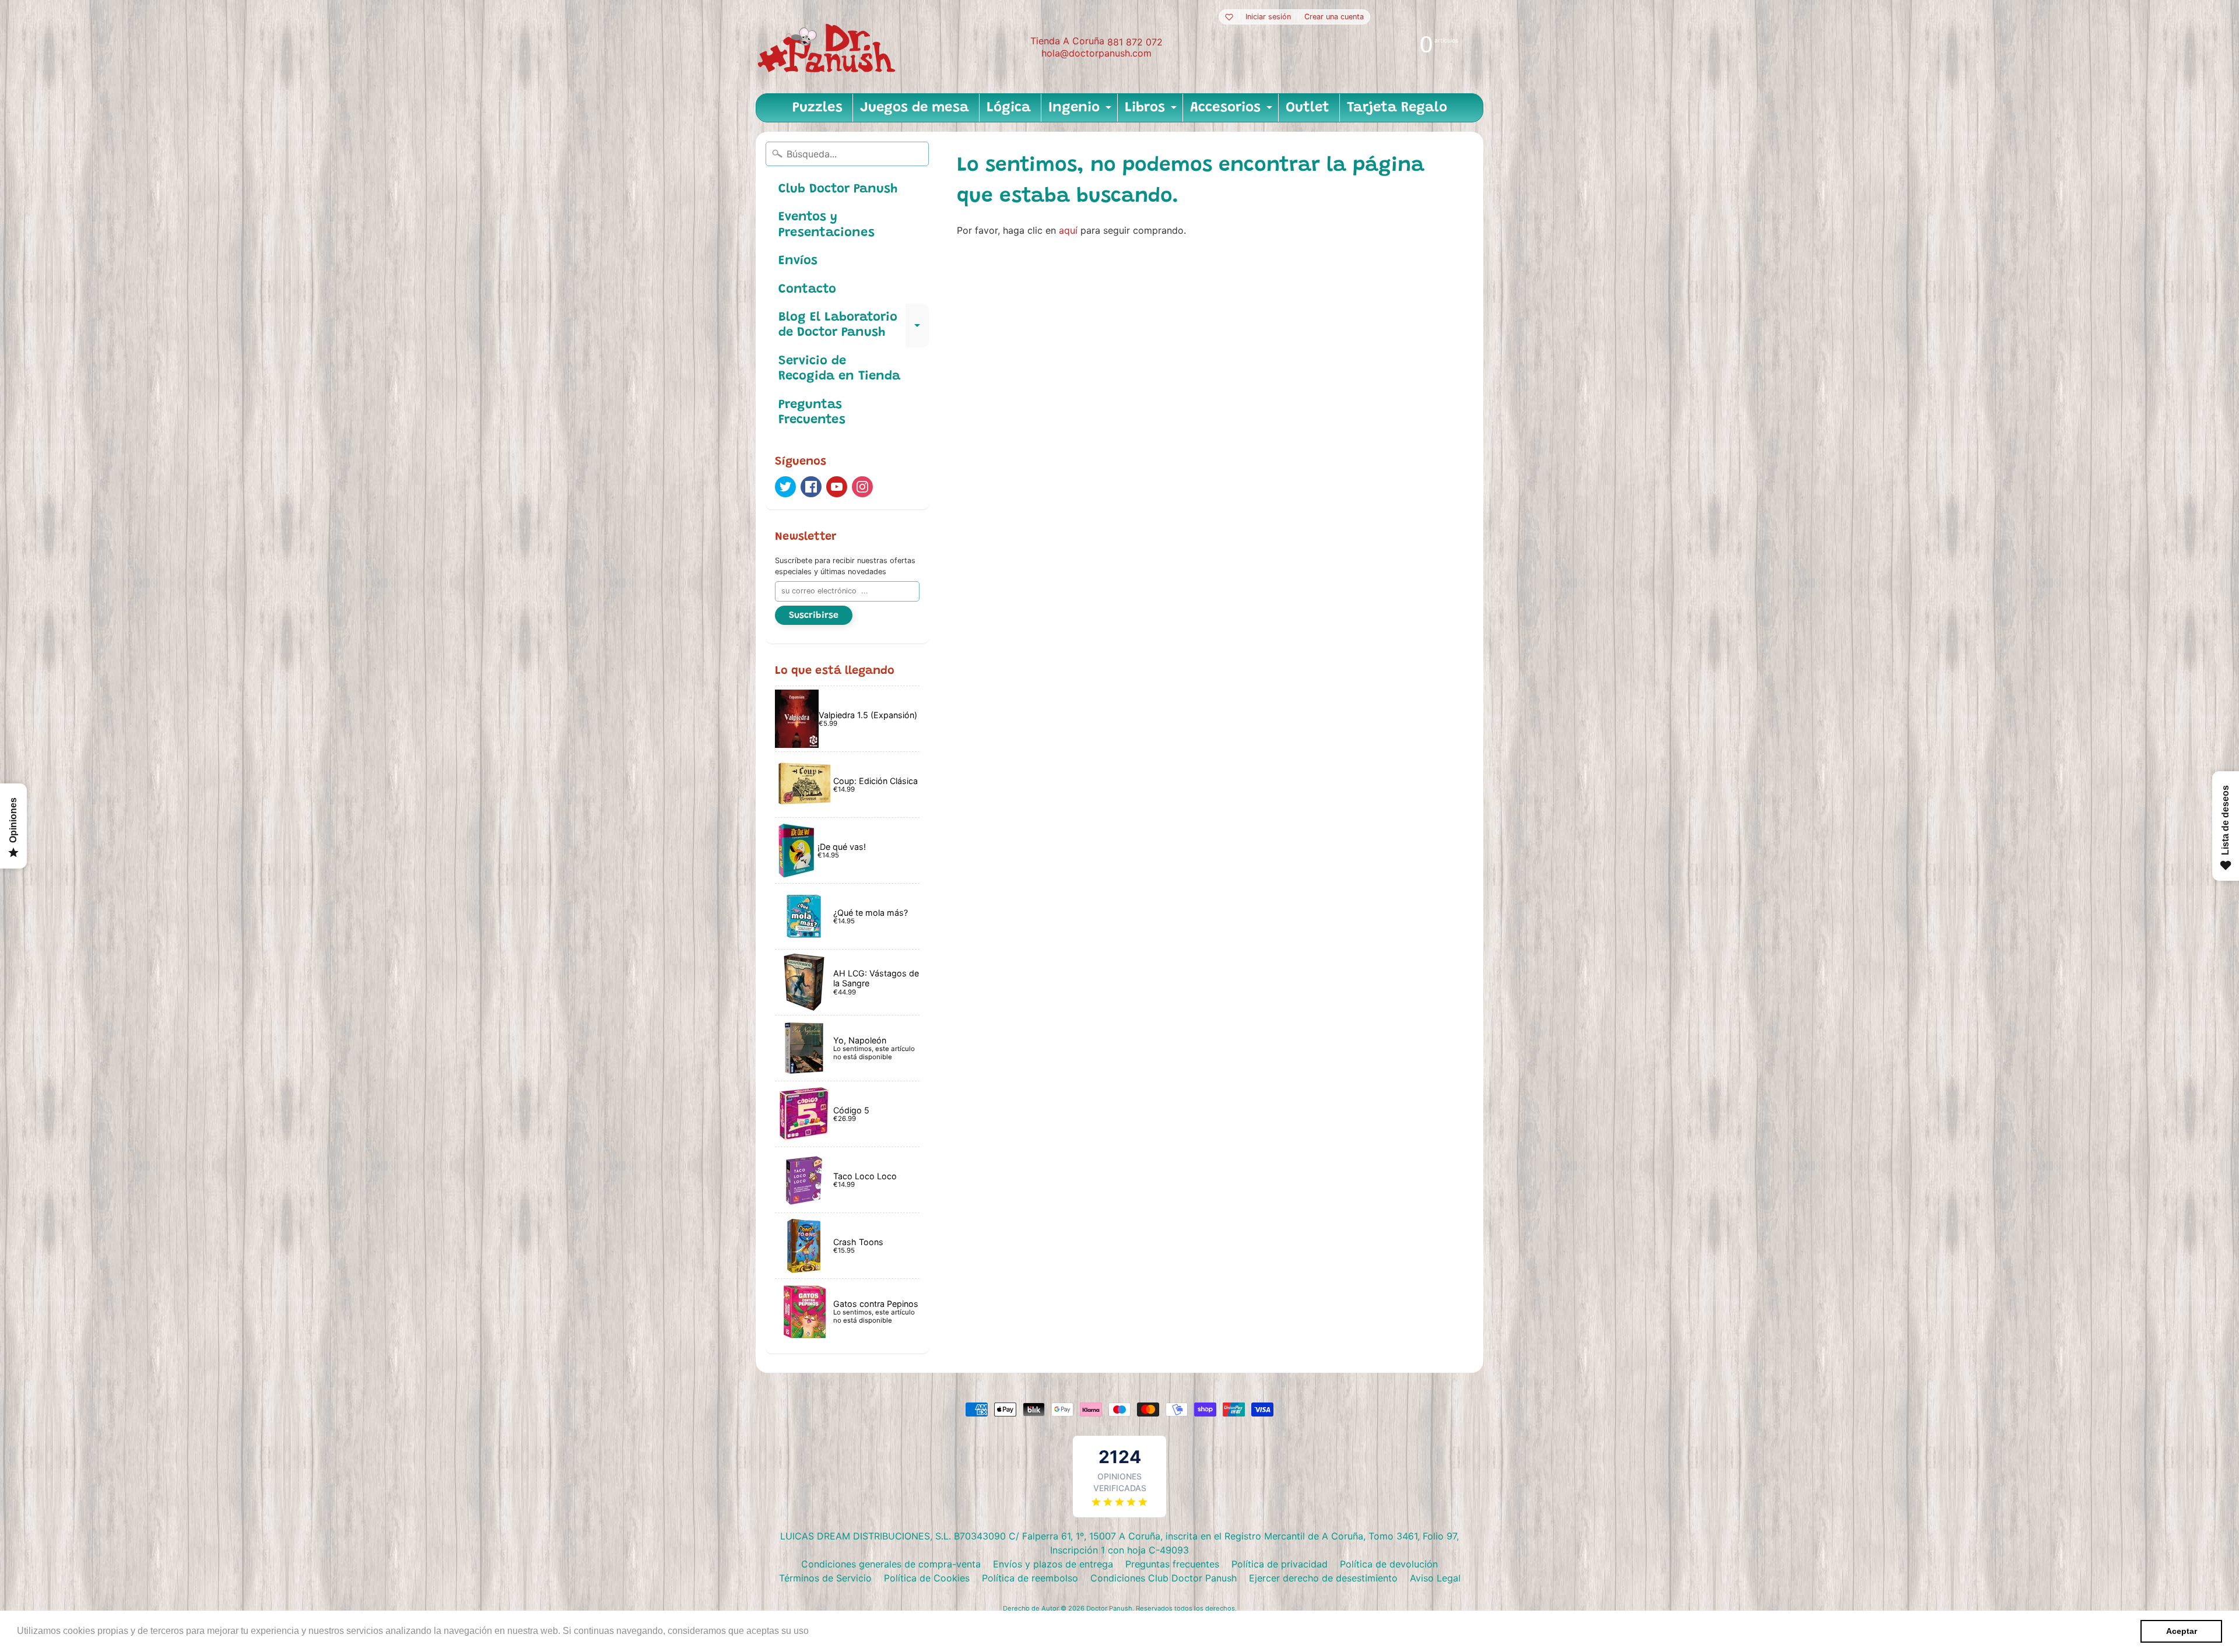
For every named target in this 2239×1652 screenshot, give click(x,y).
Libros (1152, 111)
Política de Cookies (927, 1578)
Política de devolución (1389, 1564)
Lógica (1009, 108)
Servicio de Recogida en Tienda (839, 369)
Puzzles (817, 108)
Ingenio (1081, 111)
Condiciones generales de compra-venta (891, 1564)
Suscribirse (814, 616)
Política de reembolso (1030, 1578)
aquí (1068, 230)
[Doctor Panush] (829, 47)
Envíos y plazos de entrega (1053, 1564)
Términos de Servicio (825, 1578)
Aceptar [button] (2182, 1631)
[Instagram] (862, 487)
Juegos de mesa (915, 108)
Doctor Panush (1109, 1608)
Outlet (1308, 108)
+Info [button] (823, 1631)
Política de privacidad (1280, 1564)
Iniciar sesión (1268, 17)
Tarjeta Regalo (1397, 108)
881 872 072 (1135, 42)
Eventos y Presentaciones (827, 225)
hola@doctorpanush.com (1096, 53)
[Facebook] (811, 487)
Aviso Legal (1435, 1578)
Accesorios (1233, 111)
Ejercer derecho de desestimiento (1323, 1578)
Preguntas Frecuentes (812, 413)
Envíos (798, 261)
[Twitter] (785, 487)
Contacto (807, 290)
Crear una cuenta (1334, 17)
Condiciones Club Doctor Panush (1164, 1578)
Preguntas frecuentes (1172, 1564)
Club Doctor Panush (838, 189)
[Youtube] (837, 487)
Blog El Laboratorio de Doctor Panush (854, 326)
